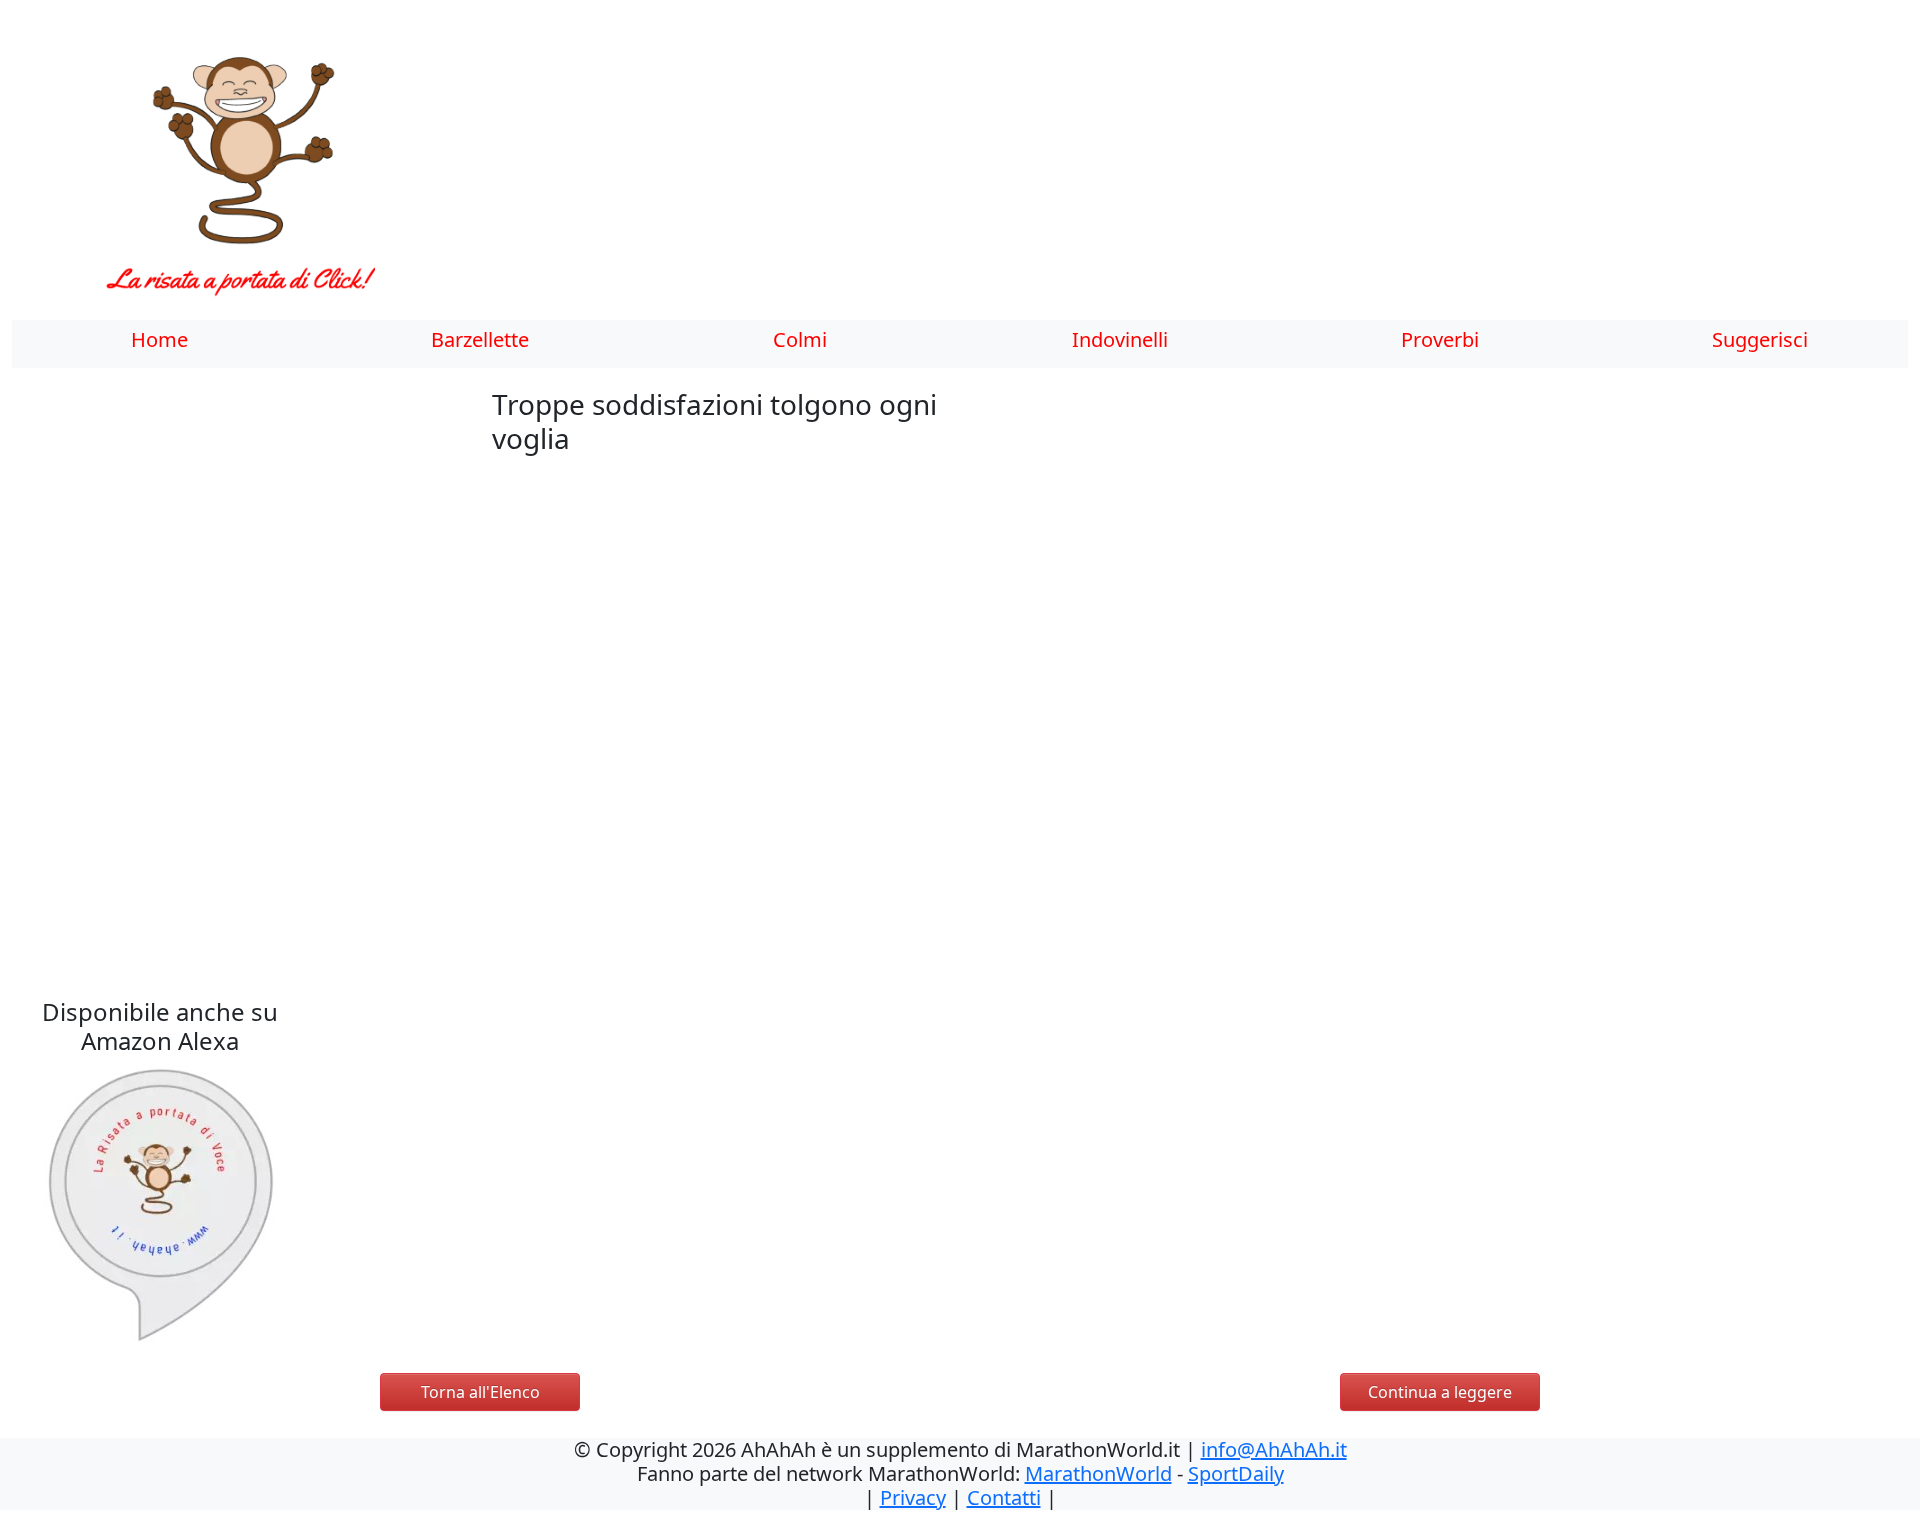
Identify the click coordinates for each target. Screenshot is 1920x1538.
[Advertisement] (977, 175)
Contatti (1004, 1497)
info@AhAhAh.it (1274, 1449)
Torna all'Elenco (480, 1392)
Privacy (913, 1497)
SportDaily (1236, 1473)
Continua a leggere (1440, 1392)
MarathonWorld (1098, 1473)
